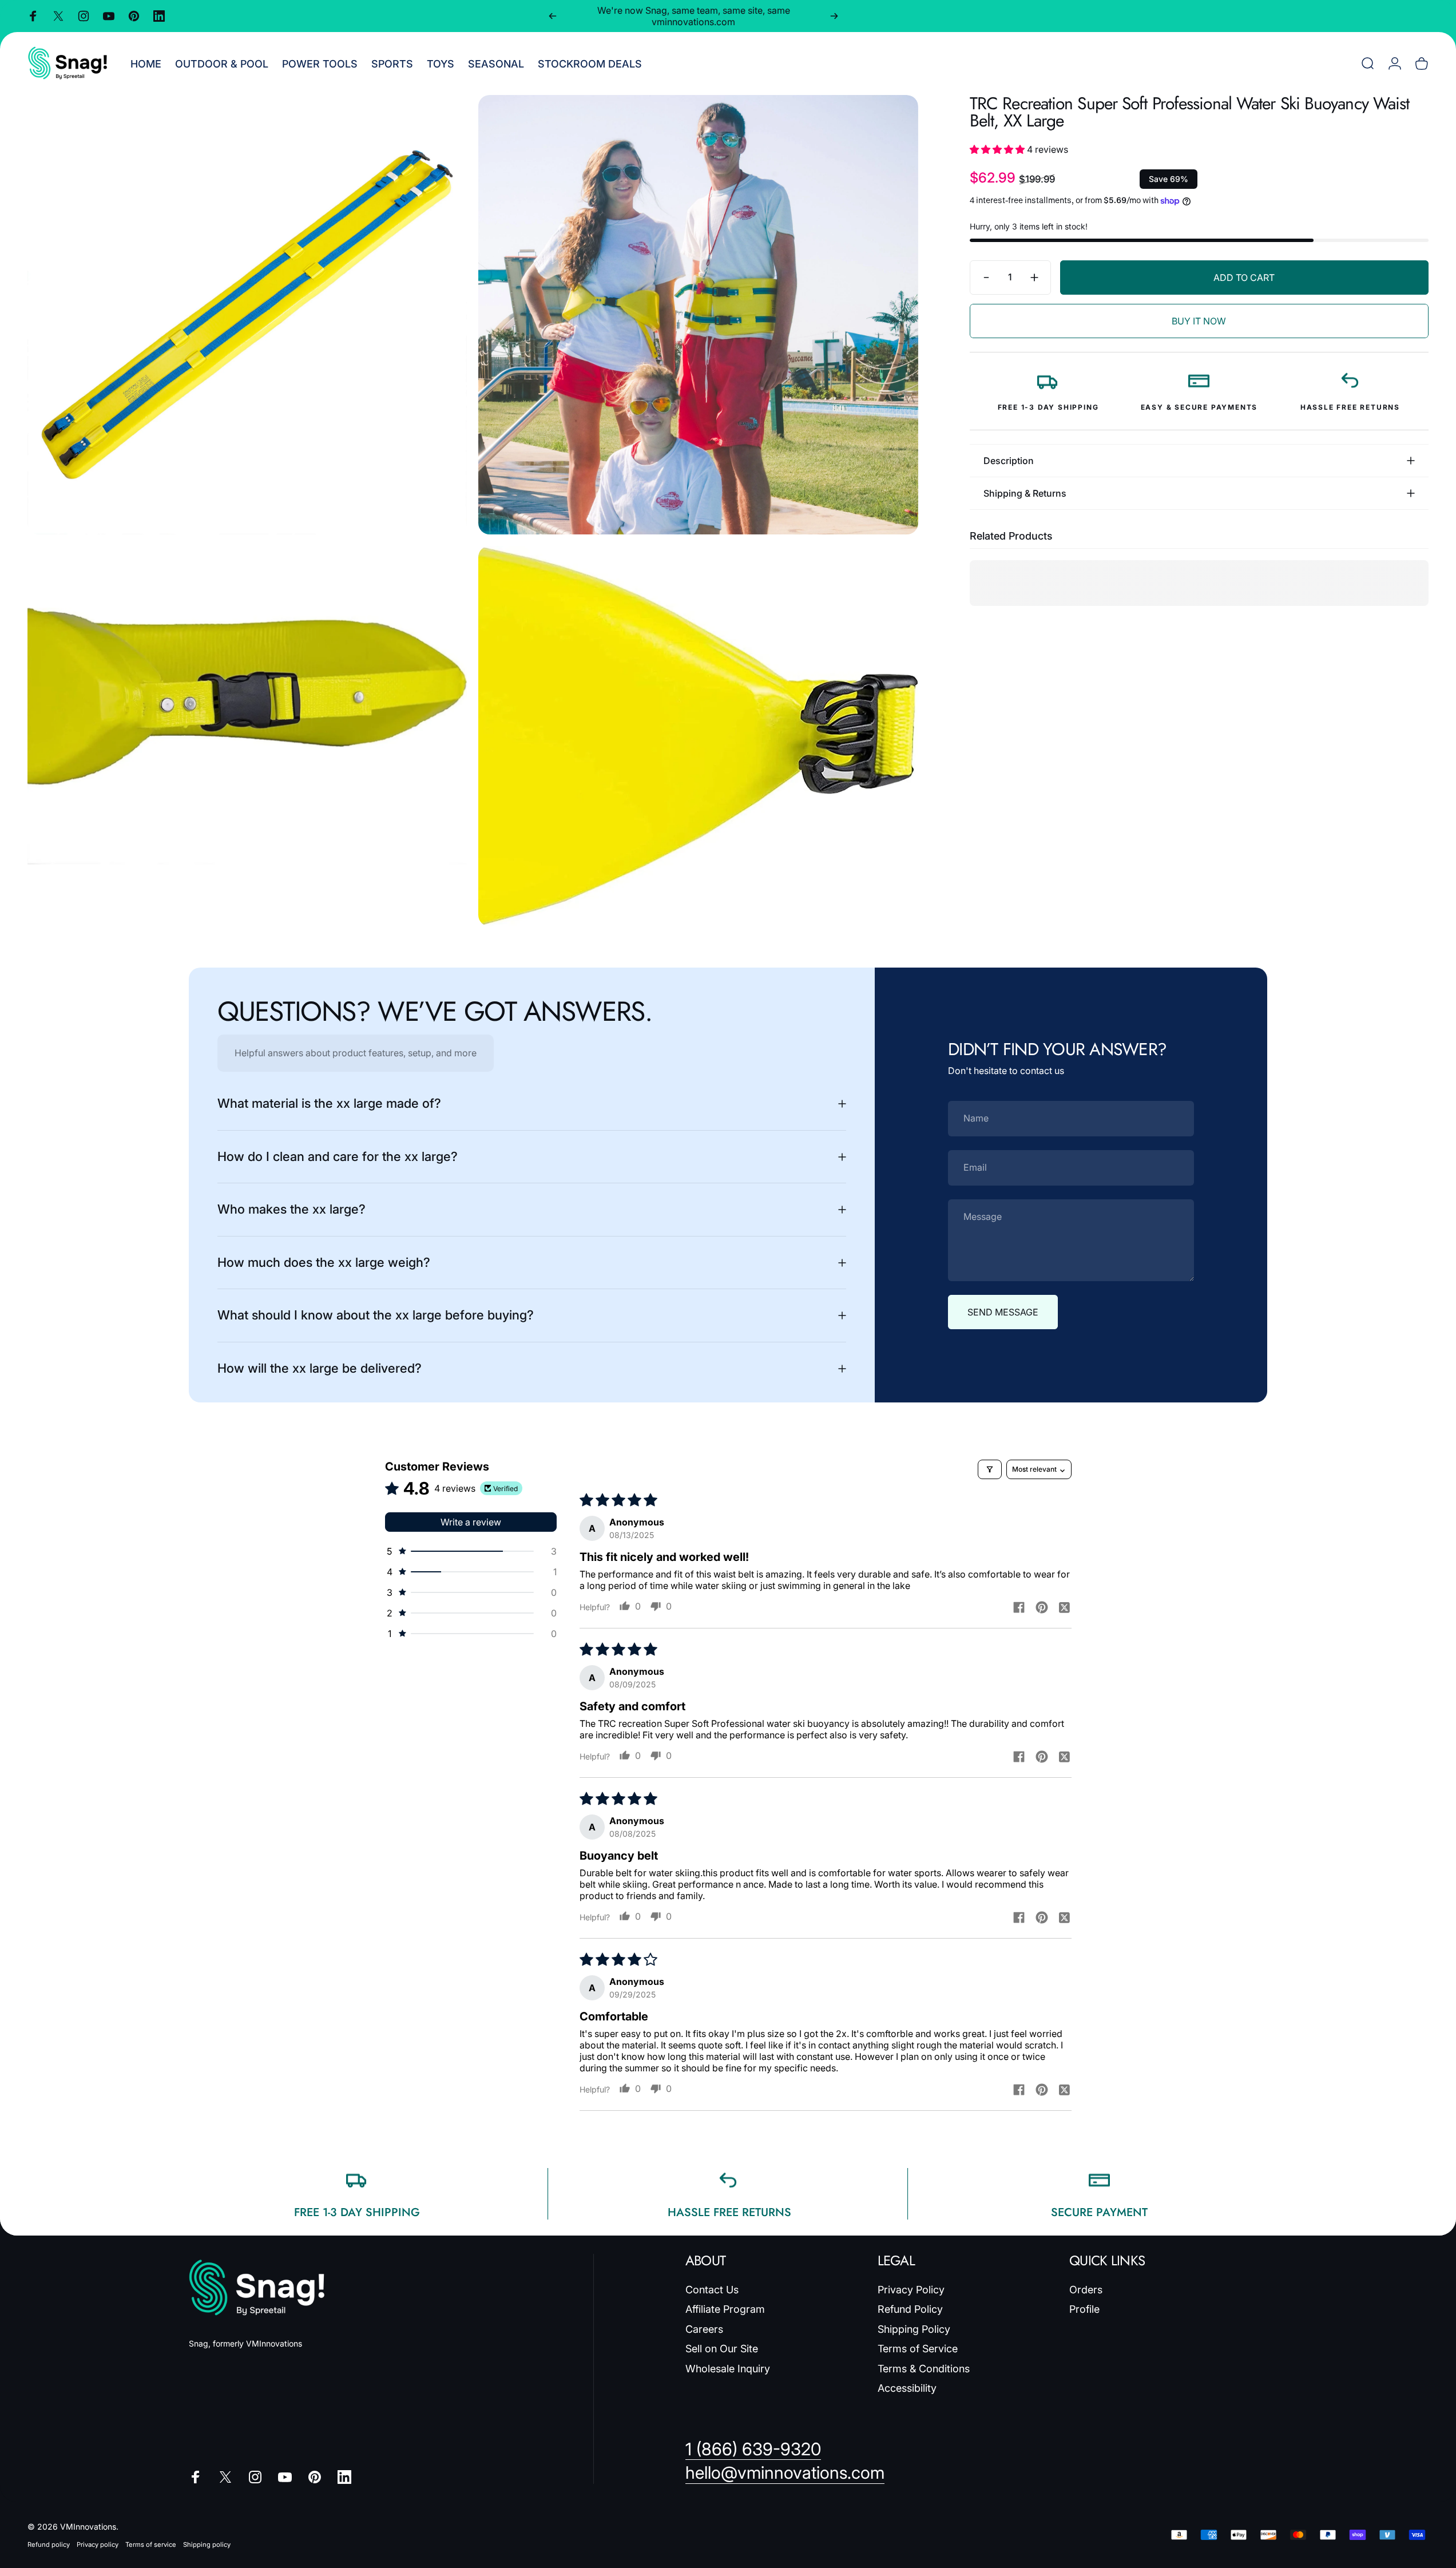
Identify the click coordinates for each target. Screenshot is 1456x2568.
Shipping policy (207, 2545)
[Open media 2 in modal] (698, 315)
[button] (998, 149)
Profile (1084, 2309)
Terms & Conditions (924, 2369)
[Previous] (553, 16)
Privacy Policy (911, 2290)
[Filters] (990, 1469)
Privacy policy (98, 2545)
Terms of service (151, 2545)
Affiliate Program (725, 2309)
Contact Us (712, 2290)
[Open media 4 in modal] (698, 736)
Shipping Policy (914, 2329)
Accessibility (907, 2388)
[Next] (834, 16)
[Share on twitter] (1065, 1607)
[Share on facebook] (1019, 1607)
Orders (1086, 2290)
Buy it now (1199, 321)
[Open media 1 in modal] (247, 315)
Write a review (471, 1522)
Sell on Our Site (722, 2349)
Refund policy (49, 2545)
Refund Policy (910, 2309)
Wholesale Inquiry (728, 2369)
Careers (704, 2329)
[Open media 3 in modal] (247, 736)
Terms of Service (918, 2349)
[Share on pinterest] (1042, 1607)
